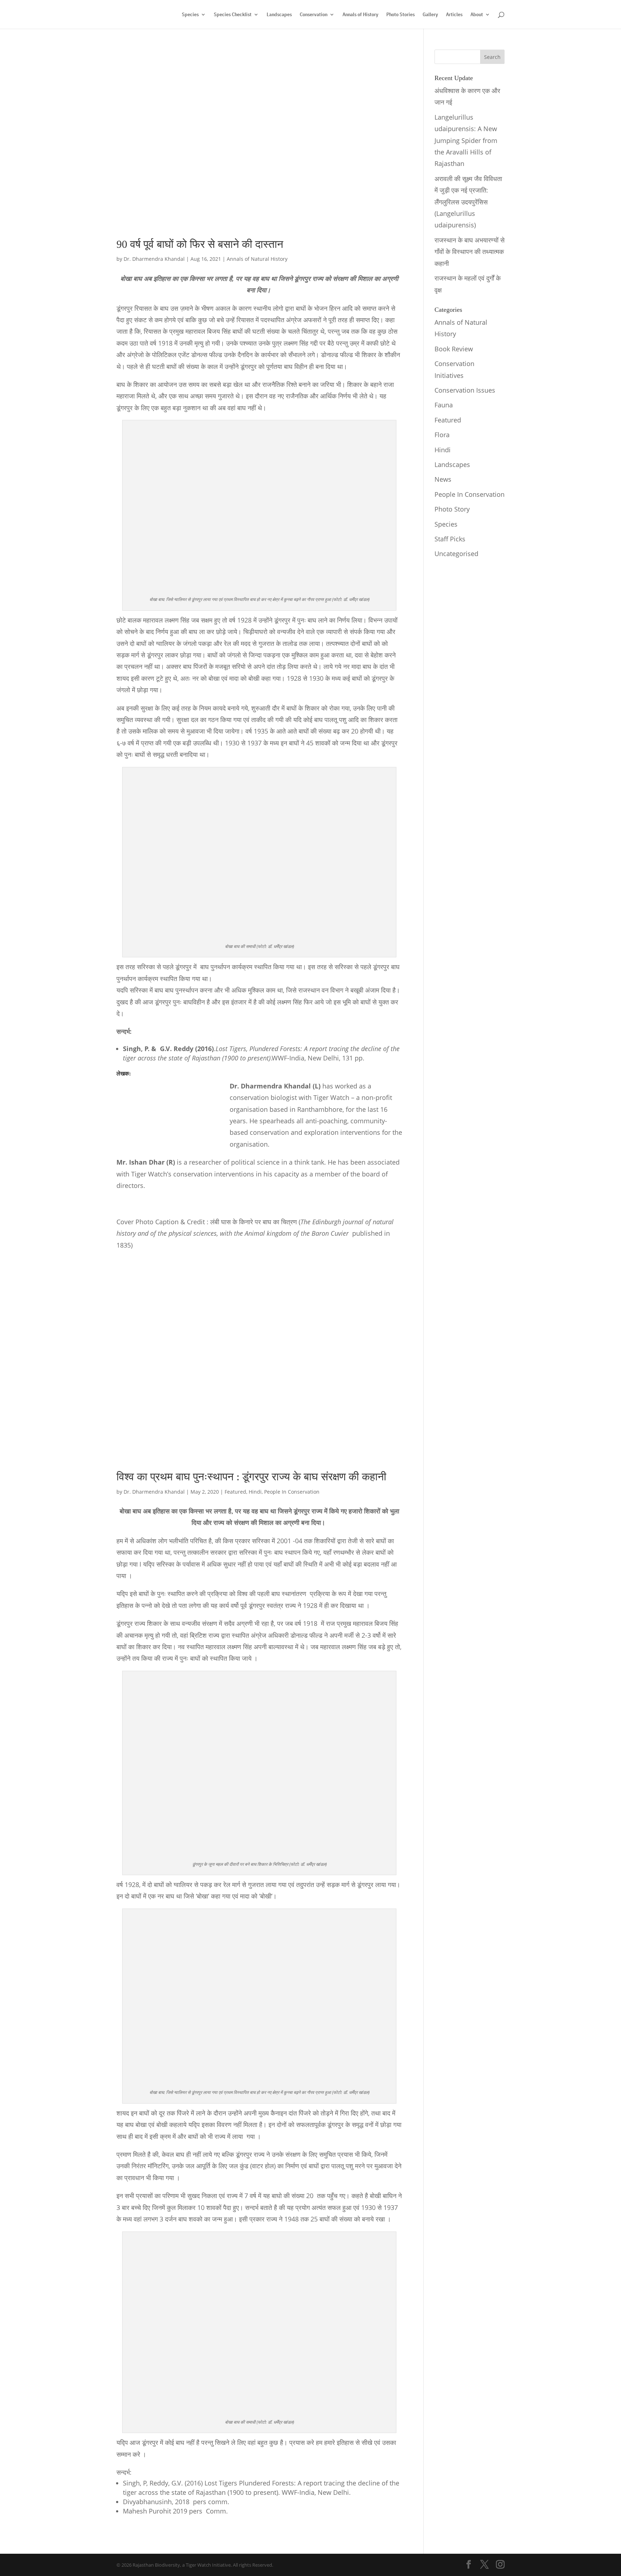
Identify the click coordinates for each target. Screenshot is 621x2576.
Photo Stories (401, 15)
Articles (454, 15)
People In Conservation (292, 1492)
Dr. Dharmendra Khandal (154, 259)
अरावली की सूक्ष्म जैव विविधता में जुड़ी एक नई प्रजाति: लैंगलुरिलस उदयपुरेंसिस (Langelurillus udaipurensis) (468, 202)
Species (190, 15)
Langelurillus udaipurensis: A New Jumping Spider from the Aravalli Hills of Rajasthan (466, 140)
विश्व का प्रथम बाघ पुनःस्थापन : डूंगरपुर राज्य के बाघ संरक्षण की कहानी (251, 1477)
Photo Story (452, 509)
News (443, 479)
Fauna (444, 405)
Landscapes (279, 15)
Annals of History (360, 15)
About (477, 15)
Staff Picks (450, 539)
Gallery (430, 15)
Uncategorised (456, 554)
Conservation (314, 15)
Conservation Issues (465, 390)
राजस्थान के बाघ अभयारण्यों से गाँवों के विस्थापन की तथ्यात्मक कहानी (470, 252)
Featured (235, 1492)
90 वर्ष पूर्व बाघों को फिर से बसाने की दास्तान (200, 244)
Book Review (454, 349)
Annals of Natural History (257, 259)
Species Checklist (233, 15)
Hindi (255, 1492)
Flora (442, 435)
